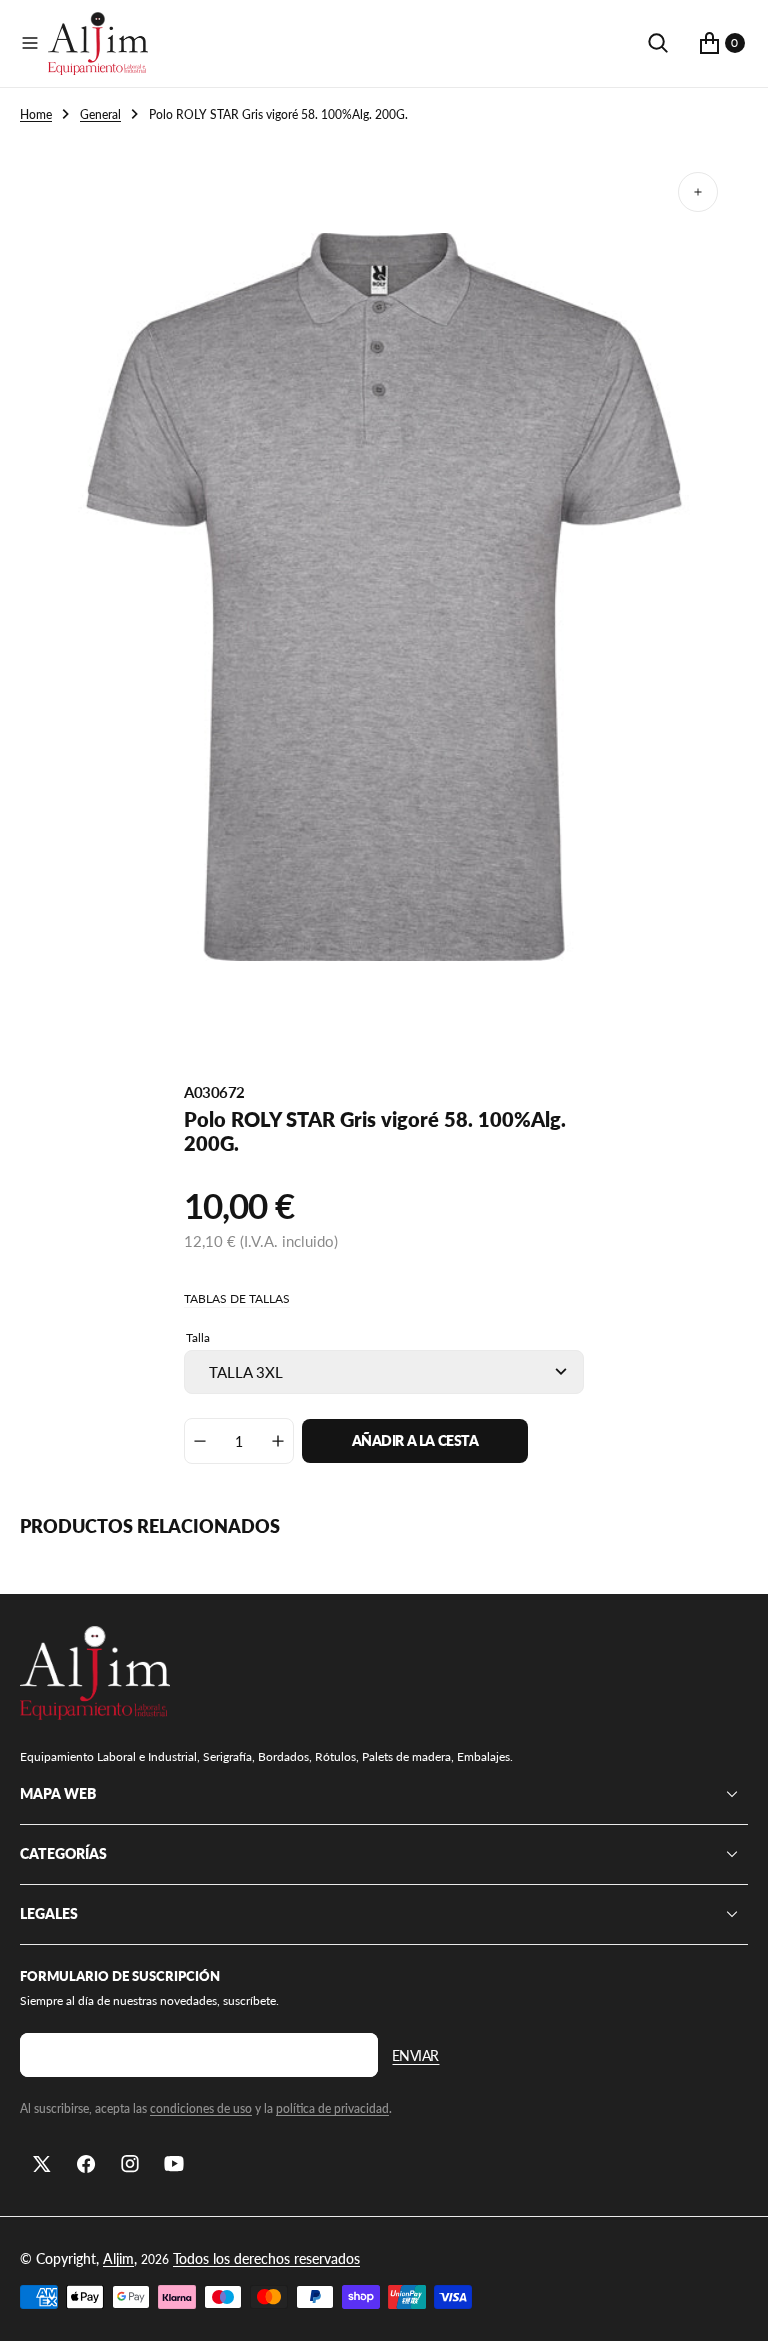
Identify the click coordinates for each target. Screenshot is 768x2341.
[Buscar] (658, 43)
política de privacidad (332, 2108)
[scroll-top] (734, 2307)
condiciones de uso (201, 2108)
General (100, 114)
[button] (30, 43)
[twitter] (42, 2164)
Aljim (118, 2258)
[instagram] (130, 2164)
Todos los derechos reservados (266, 2258)
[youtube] (174, 2164)
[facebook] (86, 2164)
